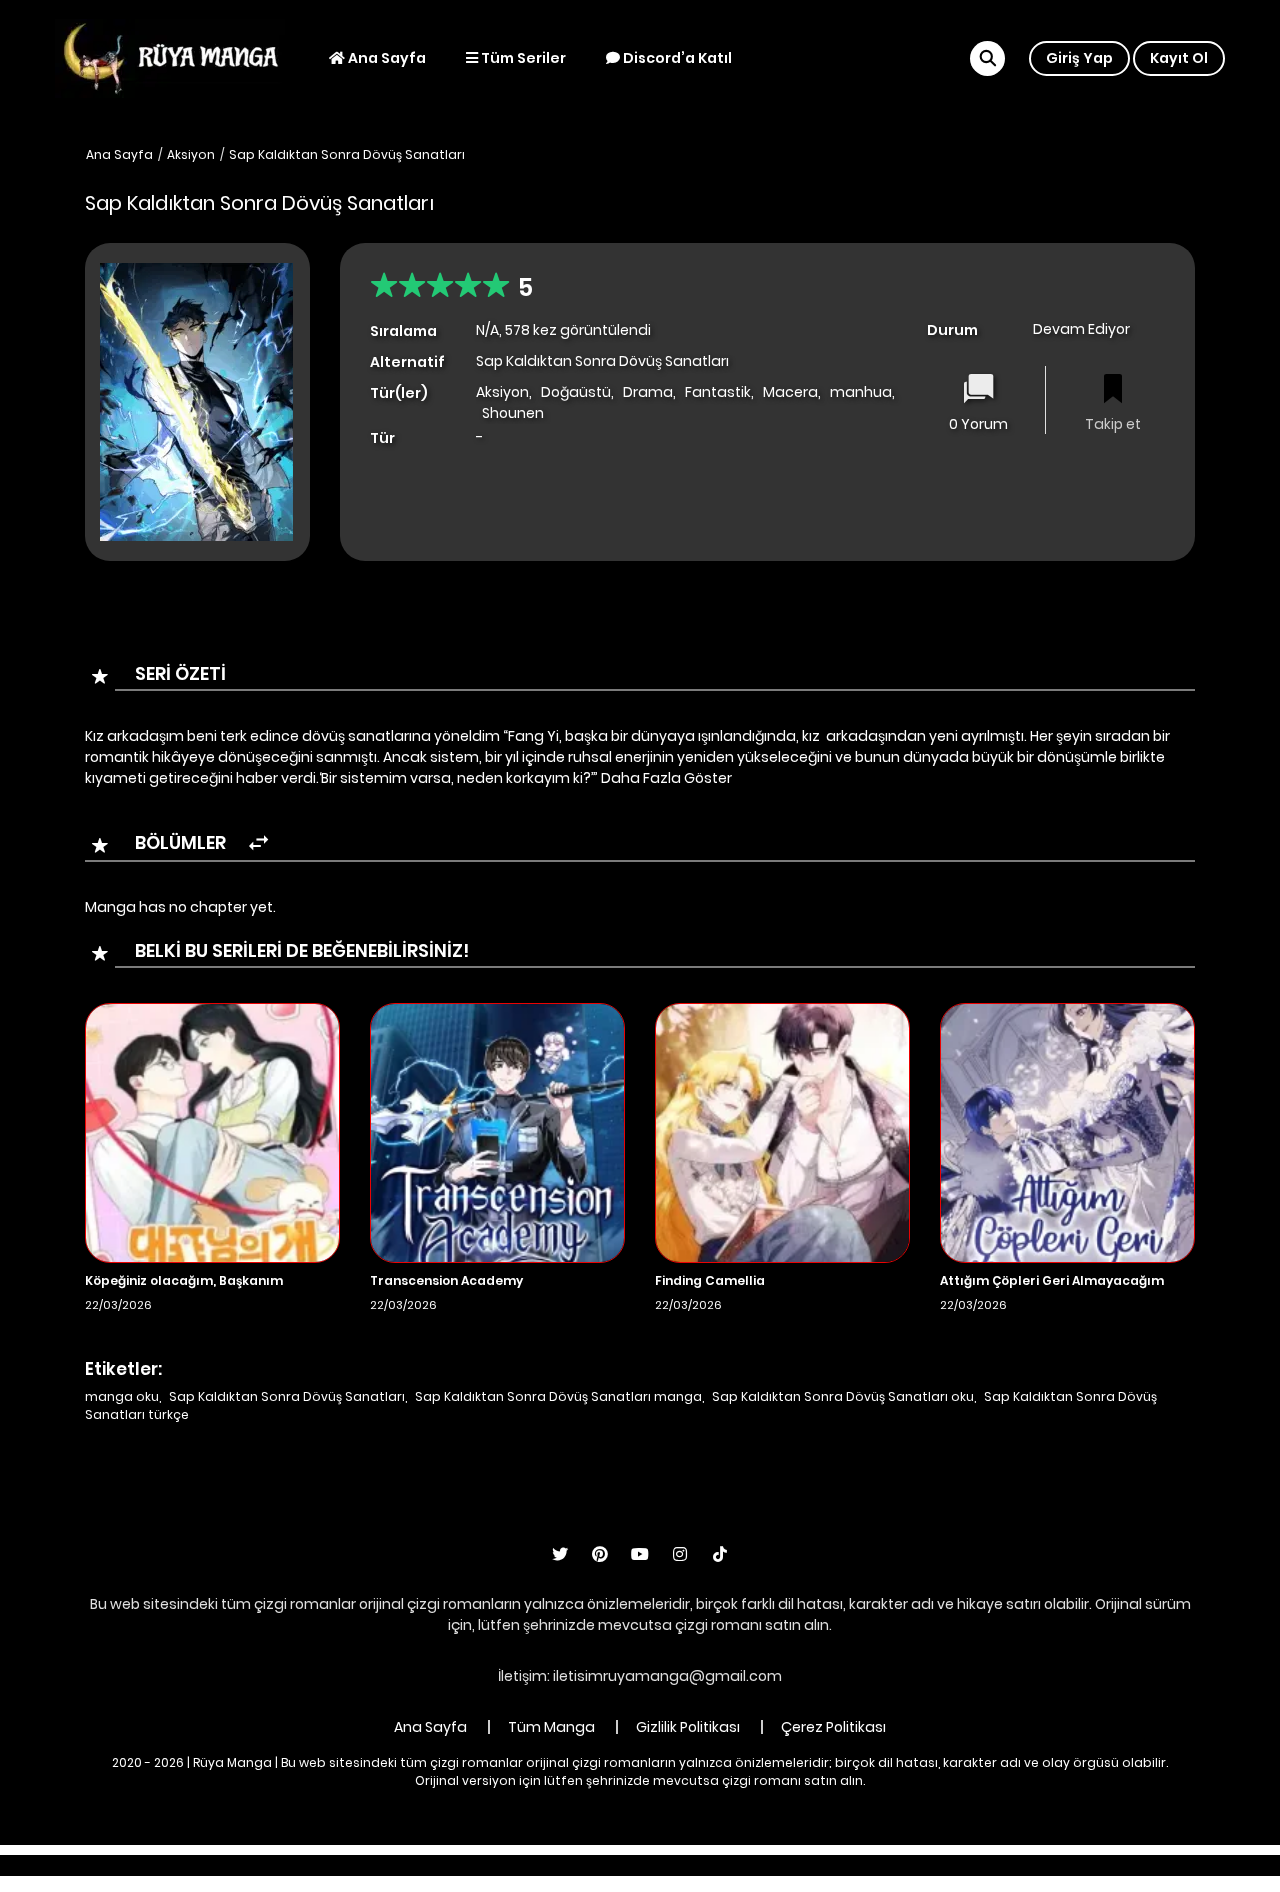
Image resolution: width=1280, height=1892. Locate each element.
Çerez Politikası (833, 1727)
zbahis (604, 1865)
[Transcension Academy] (497, 1132)
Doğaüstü (576, 392)
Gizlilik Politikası (688, 1727)
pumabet (750, 1865)
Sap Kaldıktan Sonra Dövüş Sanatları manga (558, 1396)
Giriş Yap (1079, 58)
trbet (816, 1865)
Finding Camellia (710, 1280)
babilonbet (528, 1865)
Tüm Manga (551, 1727)
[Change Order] (258, 843)
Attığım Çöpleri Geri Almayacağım (1052, 1280)
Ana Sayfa (385, 58)
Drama (648, 392)
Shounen (513, 413)
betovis (875, 1865)
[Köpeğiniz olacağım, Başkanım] (212, 1132)
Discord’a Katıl (676, 58)
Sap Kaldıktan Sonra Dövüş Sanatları (347, 154)
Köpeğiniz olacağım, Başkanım (184, 1280)
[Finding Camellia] (782, 1132)
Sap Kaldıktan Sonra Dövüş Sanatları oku (843, 1396)
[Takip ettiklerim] (1113, 390)
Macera (790, 392)
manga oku (122, 1396)
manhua (861, 392)
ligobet (450, 1865)
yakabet (672, 1865)
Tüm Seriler (522, 58)
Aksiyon (191, 154)
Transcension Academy (446, 1280)
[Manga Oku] (170, 57)
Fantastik (718, 392)
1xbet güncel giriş (352, 1865)
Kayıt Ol (1179, 58)
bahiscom (952, 1865)
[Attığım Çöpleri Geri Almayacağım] (1067, 1132)
